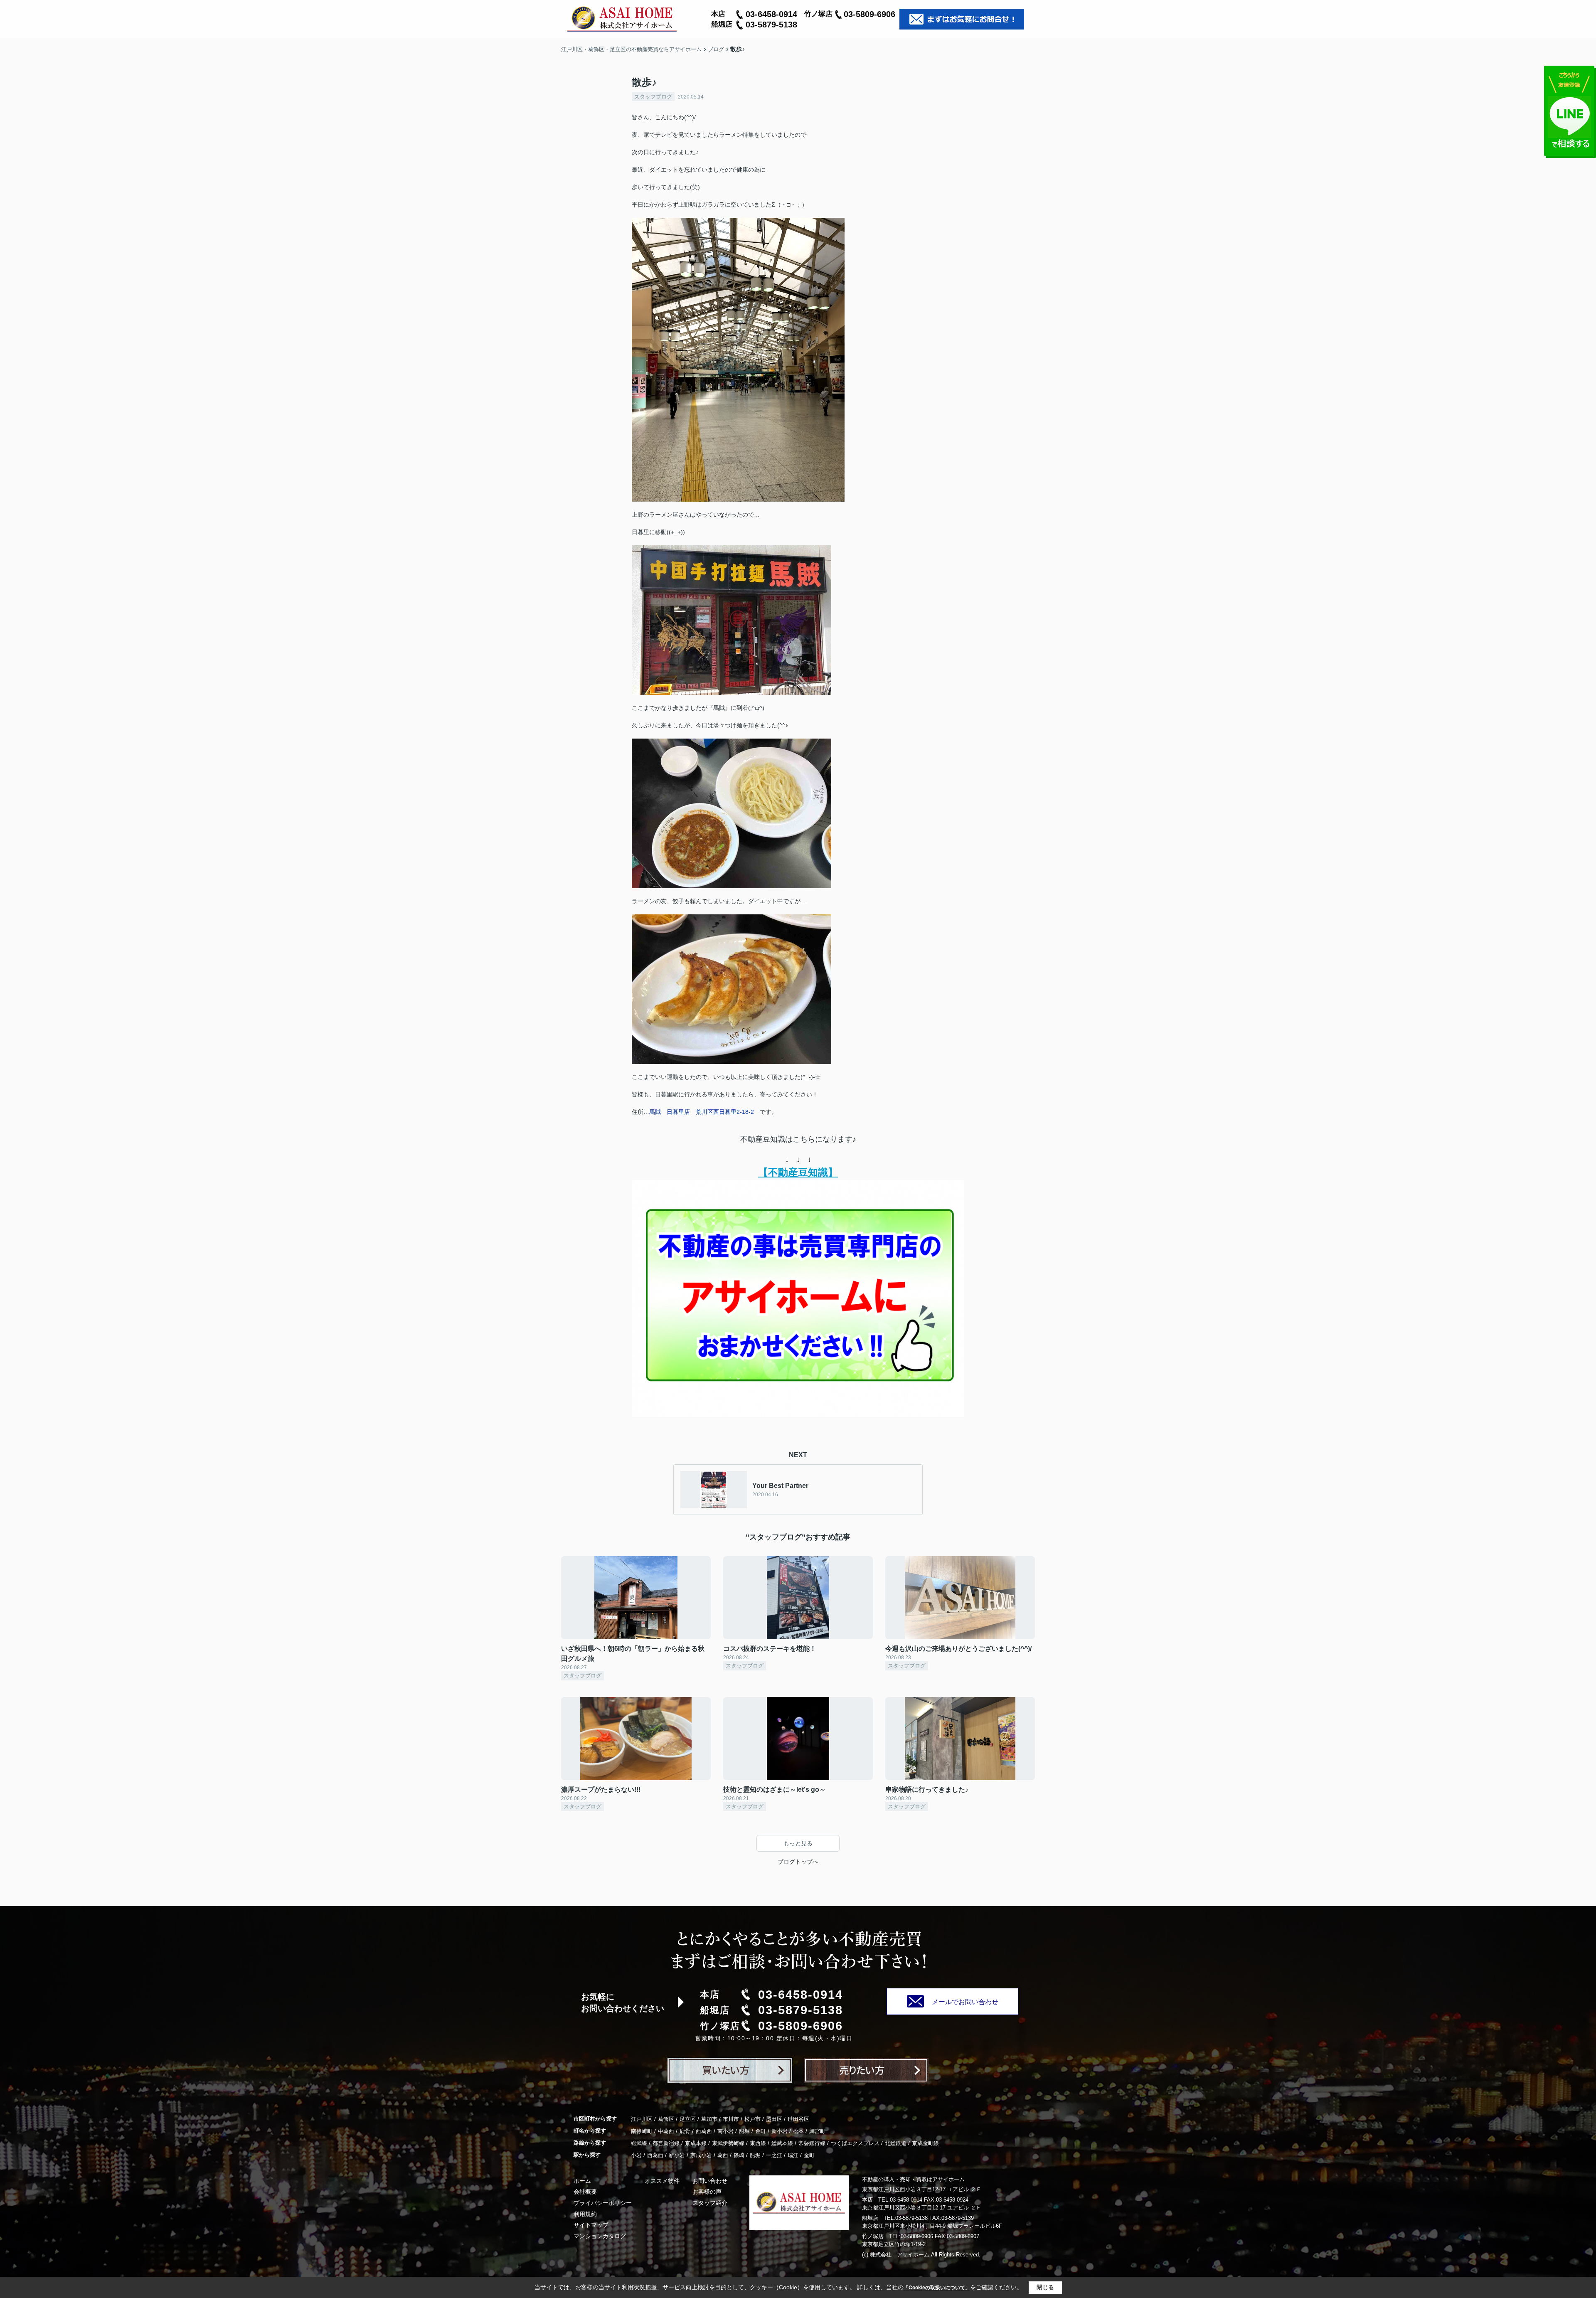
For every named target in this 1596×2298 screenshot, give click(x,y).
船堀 (744, 2131)
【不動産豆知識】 (798, 1172)
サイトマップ (591, 2225)
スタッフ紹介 (710, 2203)
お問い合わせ (710, 2181)
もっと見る (798, 1843)
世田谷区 (798, 2119)
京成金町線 (925, 2143)
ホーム (582, 2181)
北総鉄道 (896, 2143)
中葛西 (666, 2131)
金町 (761, 2131)
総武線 (639, 2143)
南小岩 (725, 2131)
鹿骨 (685, 2131)
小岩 (636, 2155)
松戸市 (752, 2119)
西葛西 (704, 2131)
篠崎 (739, 2155)
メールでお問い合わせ (965, 2002)
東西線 (758, 2143)
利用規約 (585, 2214)
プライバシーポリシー (603, 2203)
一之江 (774, 2155)
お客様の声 (707, 2192)
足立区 (688, 2119)
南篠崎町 (642, 2131)
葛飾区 (666, 2119)
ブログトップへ (798, 1862)
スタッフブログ (653, 97)
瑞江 (793, 2155)
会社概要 (585, 2192)
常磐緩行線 (812, 2143)
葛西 (723, 2155)
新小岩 (780, 2131)
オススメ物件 (662, 2181)
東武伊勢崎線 (728, 2143)
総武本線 (782, 2143)
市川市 (731, 2119)
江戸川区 (642, 2119)
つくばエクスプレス (855, 2143)
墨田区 (774, 2119)
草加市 (709, 2119)
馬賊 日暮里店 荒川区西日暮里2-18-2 (702, 1112)
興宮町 (817, 2131)
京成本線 (696, 2143)
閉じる (1045, 2287)
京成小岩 (701, 2155)
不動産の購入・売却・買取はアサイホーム (913, 2179)
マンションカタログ (600, 2236)
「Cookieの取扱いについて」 (937, 2288)
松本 (798, 2131)
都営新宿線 (666, 2143)
